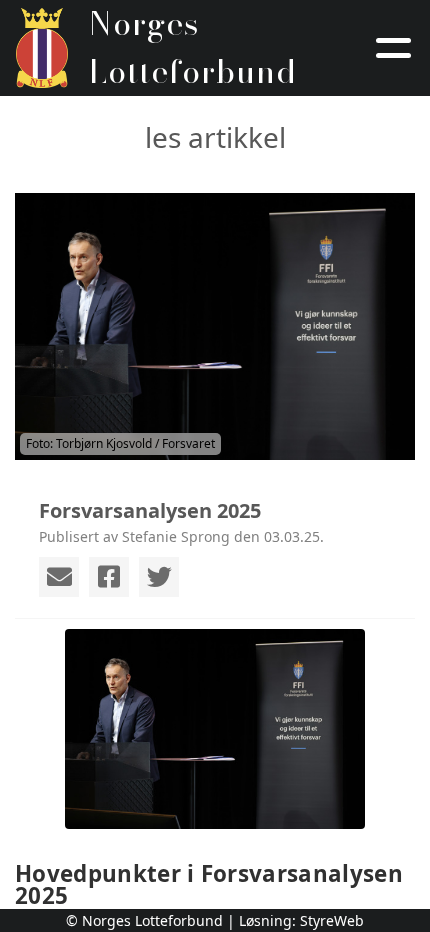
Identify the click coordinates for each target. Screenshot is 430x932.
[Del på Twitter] (159, 577)
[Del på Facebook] (109, 577)
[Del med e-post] (59, 577)
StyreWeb (332, 920)
